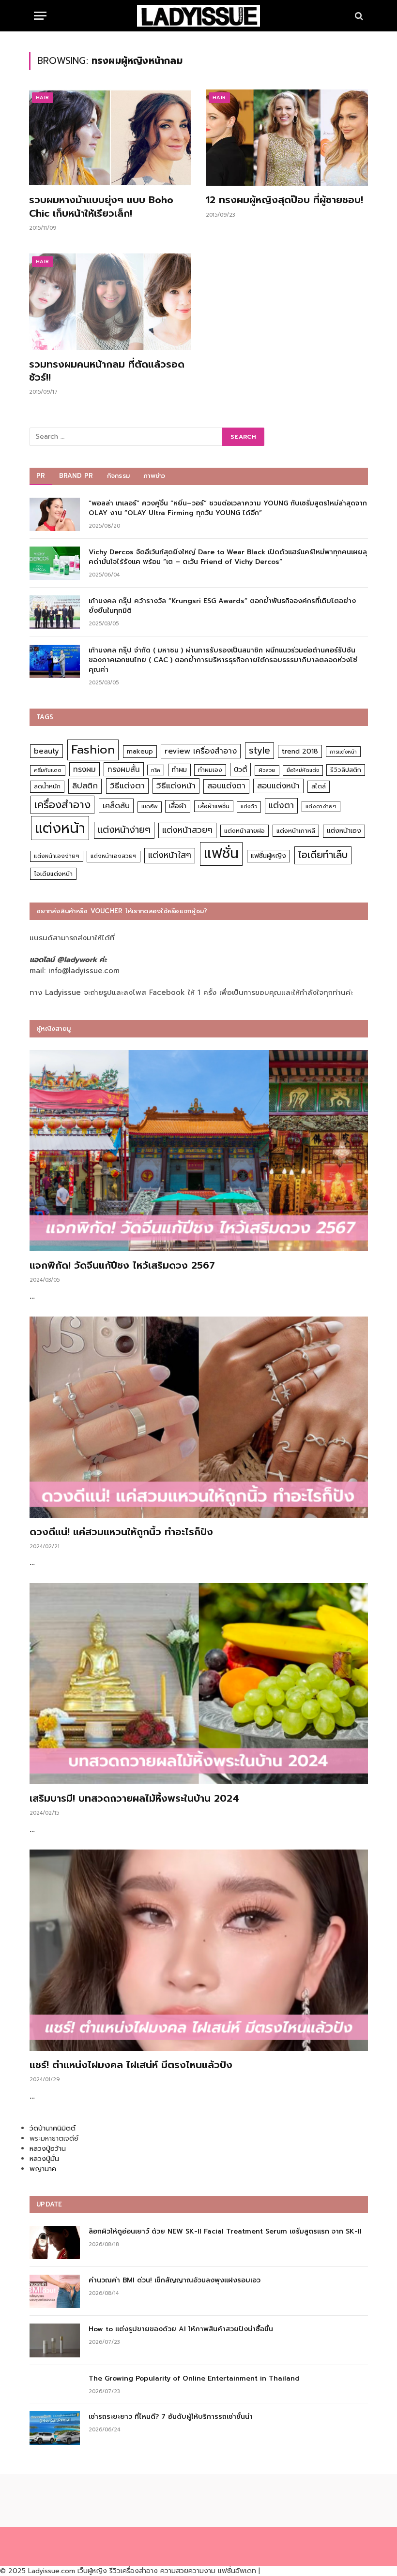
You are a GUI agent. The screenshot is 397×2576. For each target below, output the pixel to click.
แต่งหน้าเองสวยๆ (114, 856)
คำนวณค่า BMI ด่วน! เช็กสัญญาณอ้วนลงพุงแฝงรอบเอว (175, 2280)
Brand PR (76, 476)
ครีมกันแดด (48, 770)
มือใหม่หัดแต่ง (303, 770)
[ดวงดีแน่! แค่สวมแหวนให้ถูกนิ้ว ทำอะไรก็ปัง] (199, 1417)
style (260, 750)
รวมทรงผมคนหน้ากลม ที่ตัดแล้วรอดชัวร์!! (107, 371)
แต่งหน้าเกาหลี (296, 831)
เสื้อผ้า (178, 806)
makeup (140, 751)
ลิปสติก (85, 786)
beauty (46, 751)
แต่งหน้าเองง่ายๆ (57, 856)
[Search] (358, 16)
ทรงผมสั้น (124, 769)
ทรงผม (84, 769)
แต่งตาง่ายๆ (321, 807)
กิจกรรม (119, 476)
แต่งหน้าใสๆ (170, 855)
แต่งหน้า (60, 828)
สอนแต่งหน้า (278, 786)
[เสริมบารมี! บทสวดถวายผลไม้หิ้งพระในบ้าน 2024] (199, 1684)
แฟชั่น (221, 853)
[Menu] (40, 16)
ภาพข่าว (154, 476)
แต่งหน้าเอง (344, 831)
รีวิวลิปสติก (346, 770)
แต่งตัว (249, 807)
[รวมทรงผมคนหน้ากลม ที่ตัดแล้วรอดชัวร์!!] (110, 302)
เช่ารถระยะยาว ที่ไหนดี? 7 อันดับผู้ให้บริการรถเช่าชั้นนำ (171, 2417)
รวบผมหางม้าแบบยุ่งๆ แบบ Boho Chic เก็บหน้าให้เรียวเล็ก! (101, 207)
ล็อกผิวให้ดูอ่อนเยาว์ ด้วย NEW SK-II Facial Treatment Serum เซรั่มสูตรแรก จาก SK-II (225, 2232)
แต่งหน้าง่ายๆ (124, 830)
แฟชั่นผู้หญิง (268, 856)
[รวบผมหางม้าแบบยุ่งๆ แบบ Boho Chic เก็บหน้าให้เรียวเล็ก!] (110, 138)
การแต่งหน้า (343, 752)
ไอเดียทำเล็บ (323, 855)
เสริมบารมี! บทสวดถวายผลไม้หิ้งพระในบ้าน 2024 (134, 1799)
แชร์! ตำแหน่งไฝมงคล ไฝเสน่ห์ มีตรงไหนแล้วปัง (131, 2065)
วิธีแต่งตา (127, 785)
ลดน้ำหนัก (47, 786)
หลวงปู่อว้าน (48, 2149)
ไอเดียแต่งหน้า (53, 874)
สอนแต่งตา (226, 786)
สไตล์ (319, 786)
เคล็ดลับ (116, 806)
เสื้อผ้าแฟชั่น (214, 806)
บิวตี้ (240, 770)
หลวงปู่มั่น (44, 2159)
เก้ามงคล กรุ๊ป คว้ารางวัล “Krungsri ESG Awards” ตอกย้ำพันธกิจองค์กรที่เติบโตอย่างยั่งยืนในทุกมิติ (222, 606)
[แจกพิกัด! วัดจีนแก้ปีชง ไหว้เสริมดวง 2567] (199, 1151)
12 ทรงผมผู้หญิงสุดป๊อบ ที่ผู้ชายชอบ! (284, 200)
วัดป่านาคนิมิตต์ (53, 2128)
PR (41, 476)
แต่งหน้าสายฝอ (244, 831)
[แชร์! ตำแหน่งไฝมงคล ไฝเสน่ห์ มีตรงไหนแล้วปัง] (199, 1950)
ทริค (156, 770)
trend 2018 (300, 751)
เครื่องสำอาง (62, 805)
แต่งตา (281, 805)
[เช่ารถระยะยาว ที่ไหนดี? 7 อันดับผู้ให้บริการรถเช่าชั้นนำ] (55, 2428)
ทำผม (179, 770)
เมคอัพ (150, 807)
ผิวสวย (267, 770)
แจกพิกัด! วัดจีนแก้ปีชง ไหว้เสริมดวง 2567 (122, 1266)
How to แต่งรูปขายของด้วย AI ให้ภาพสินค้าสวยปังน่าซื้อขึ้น (181, 2329)
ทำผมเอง (210, 770)
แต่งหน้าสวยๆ (187, 830)
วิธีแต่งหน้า (176, 785)
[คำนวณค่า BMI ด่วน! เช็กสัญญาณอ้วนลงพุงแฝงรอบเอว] (55, 2291)
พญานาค (43, 2169)
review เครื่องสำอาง (201, 751)
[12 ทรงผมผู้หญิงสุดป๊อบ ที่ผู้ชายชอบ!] (287, 138)
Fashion (93, 749)
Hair (43, 97)
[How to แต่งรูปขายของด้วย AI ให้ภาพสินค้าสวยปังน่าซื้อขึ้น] (55, 2340)
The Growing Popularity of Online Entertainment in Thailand (194, 2379)
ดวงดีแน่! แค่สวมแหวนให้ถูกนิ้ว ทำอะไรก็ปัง (121, 1532)
